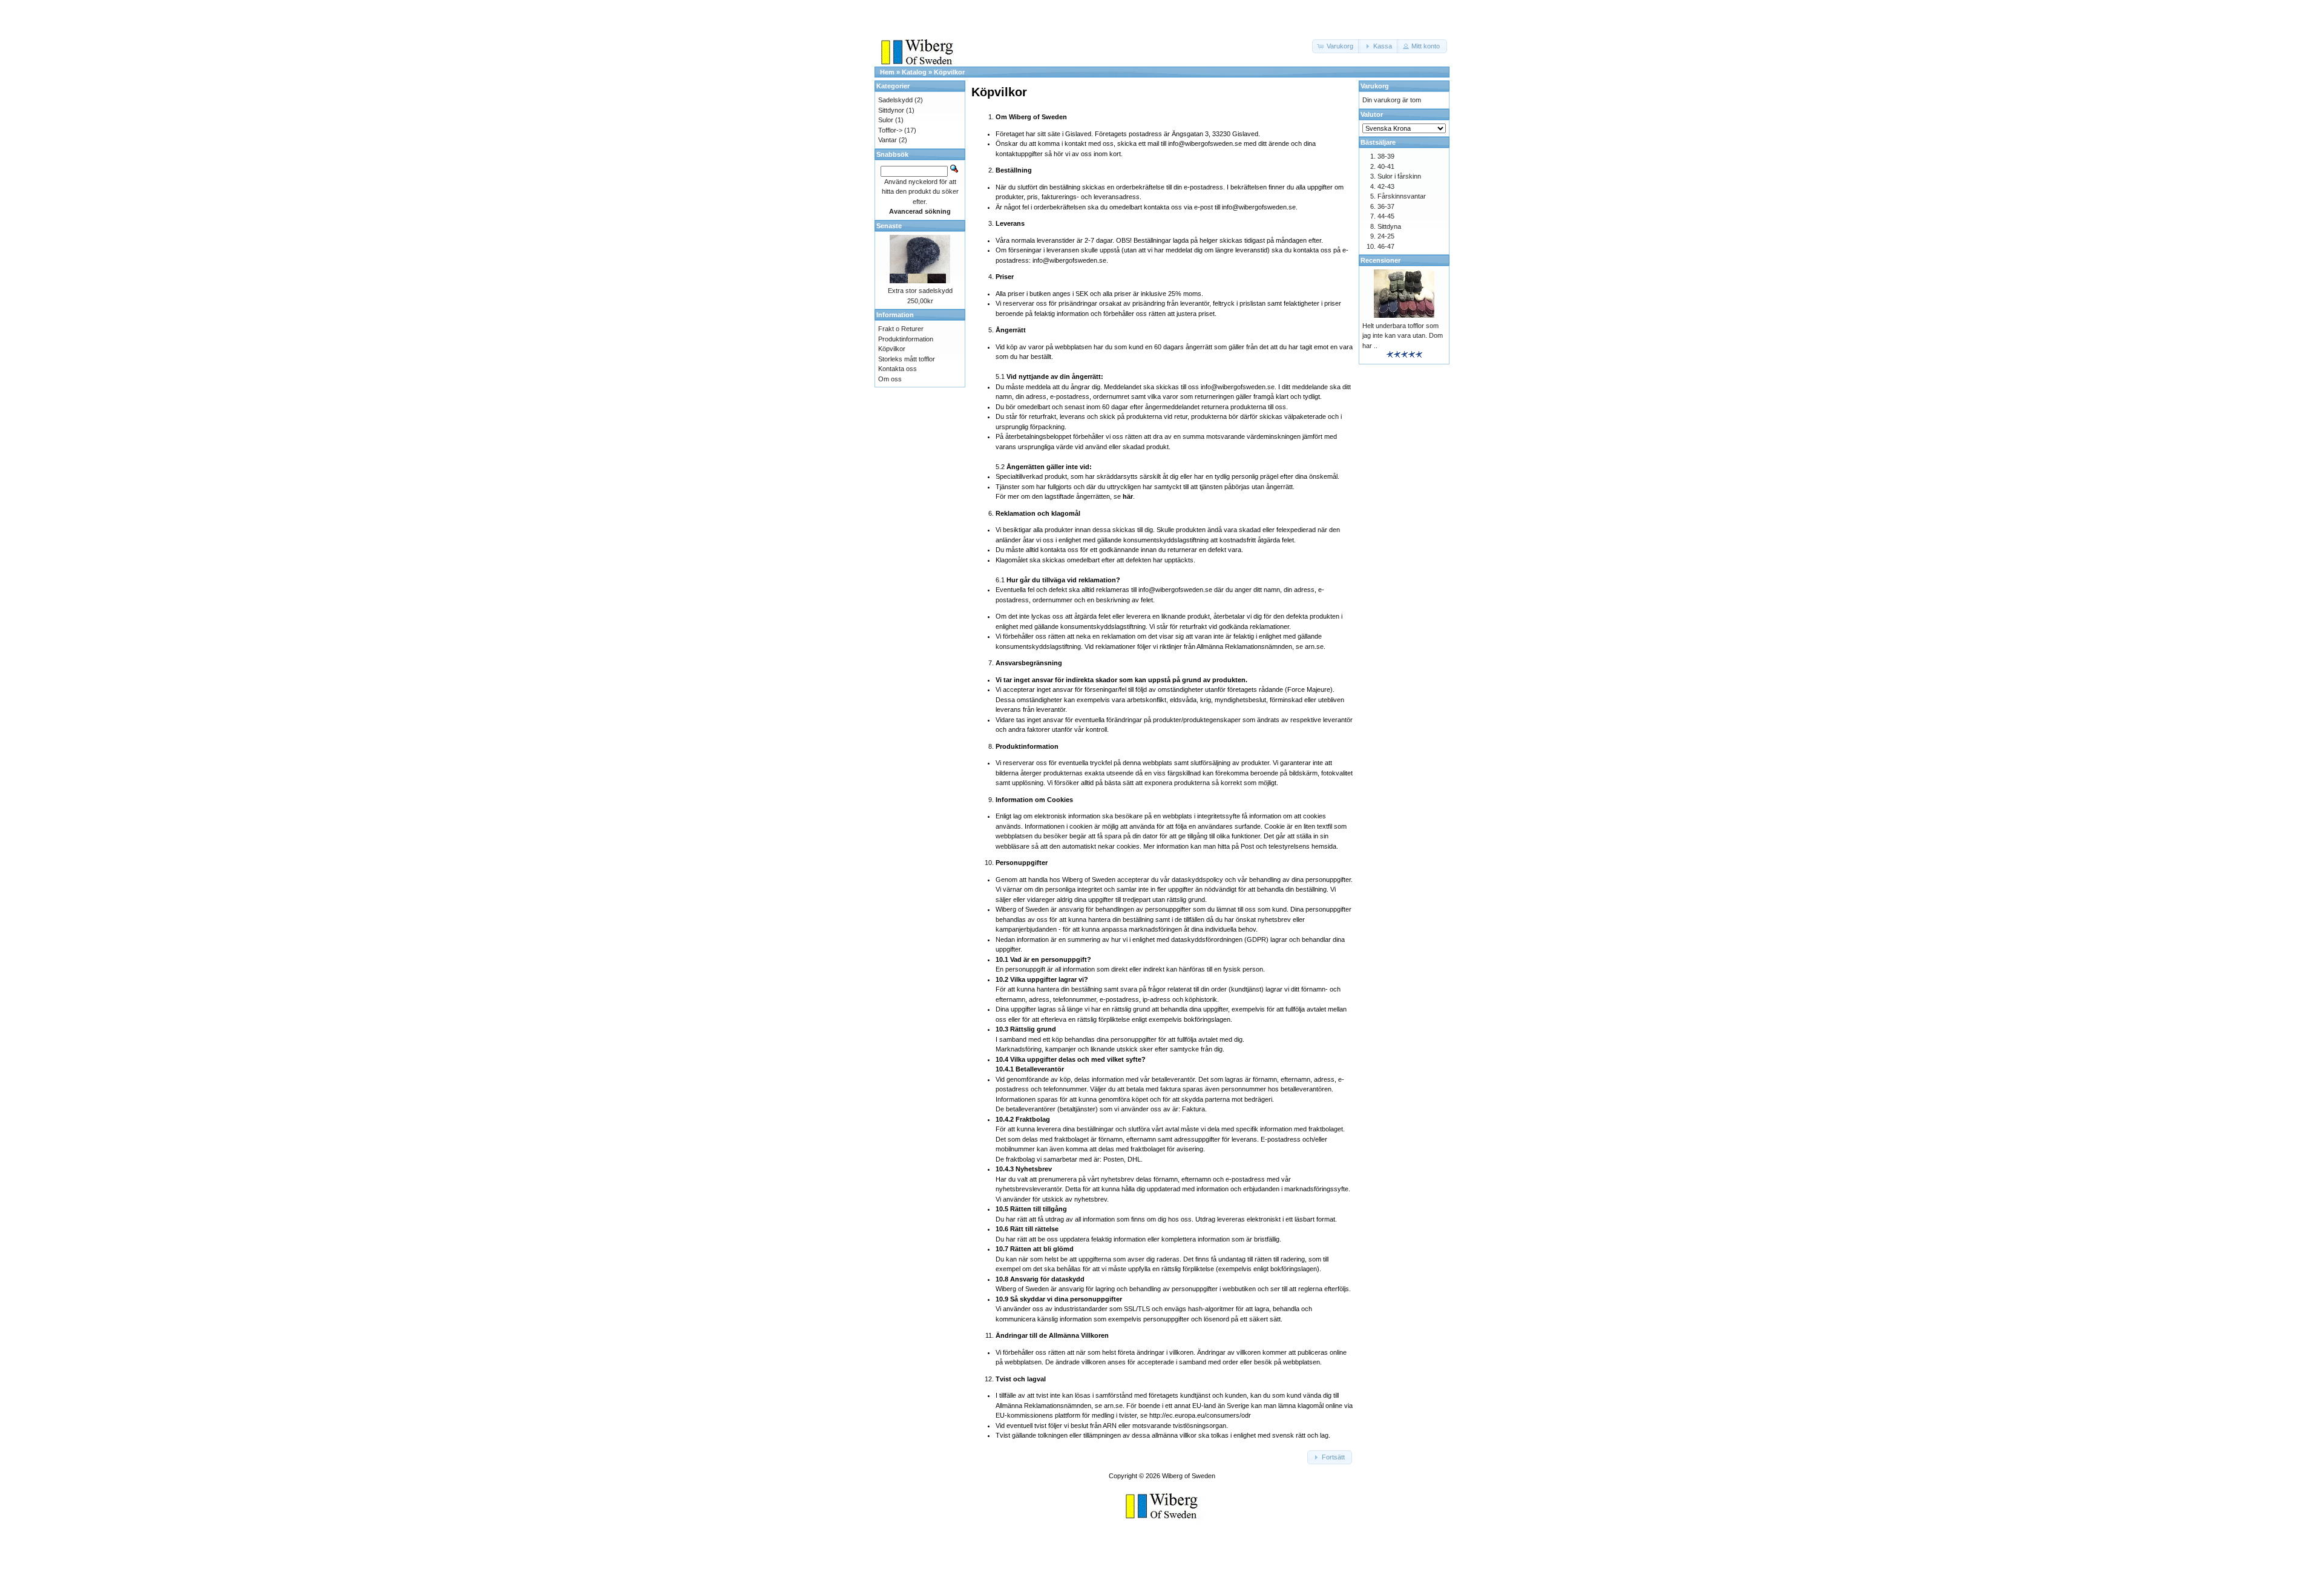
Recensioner (1380, 260)
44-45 (1386, 216)
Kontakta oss (898, 369)
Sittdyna (1389, 226)
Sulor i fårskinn (1399, 176)
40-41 (1386, 166)
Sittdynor (891, 110)
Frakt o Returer (901, 329)
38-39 (1386, 156)
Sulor (886, 120)
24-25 (1386, 236)
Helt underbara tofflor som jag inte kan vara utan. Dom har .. (1403, 336)
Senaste (889, 226)
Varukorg (1375, 86)
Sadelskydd (895, 100)
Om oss (890, 379)
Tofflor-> (890, 130)
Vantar (888, 140)
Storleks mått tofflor (907, 359)
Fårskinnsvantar (1402, 196)
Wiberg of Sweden (1189, 1476)
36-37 (1386, 206)
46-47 (1386, 246)
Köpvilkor (949, 72)
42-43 (1386, 186)
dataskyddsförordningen (1207, 939)
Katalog (914, 72)
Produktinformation (906, 339)
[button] (1336, 46)
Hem (887, 72)
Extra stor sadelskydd (920, 291)
